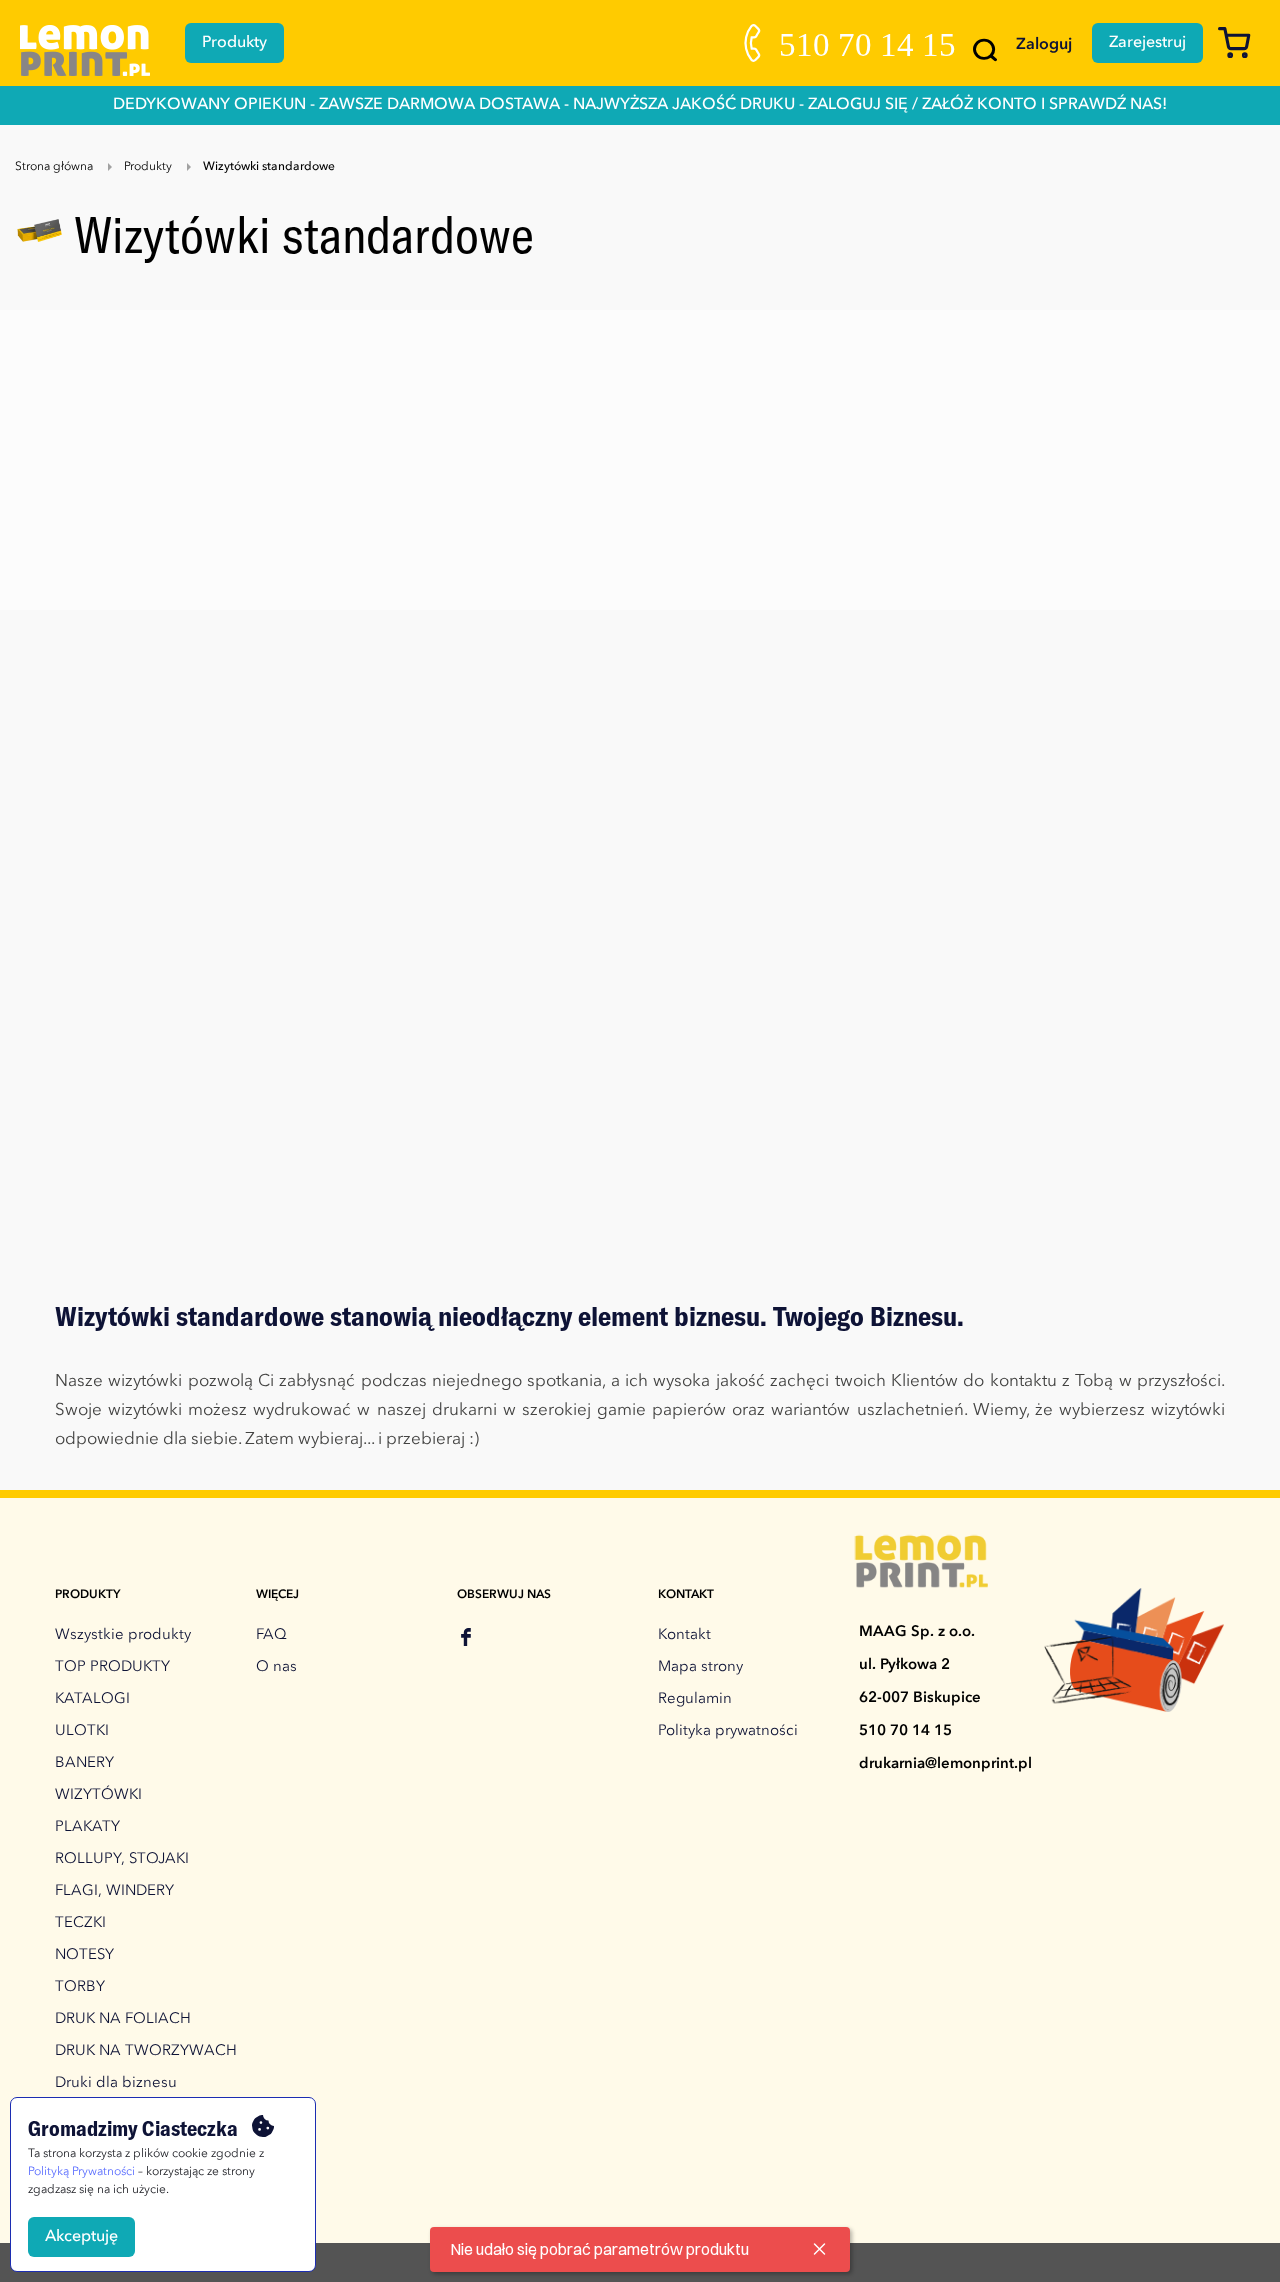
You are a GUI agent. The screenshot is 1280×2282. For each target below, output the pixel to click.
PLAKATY (87, 1827)
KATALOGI (92, 1699)
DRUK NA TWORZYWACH (146, 2051)
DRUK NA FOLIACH (123, 2019)
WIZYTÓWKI (98, 1795)
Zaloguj (1044, 45)
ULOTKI (82, 1731)
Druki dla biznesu (116, 2083)
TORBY (80, 1987)
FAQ (271, 1635)
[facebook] (466, 1640)
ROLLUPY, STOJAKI (122, 1859)
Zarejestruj (1147, 43)
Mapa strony (700, 1667)
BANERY (84, 1763)
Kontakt (684, 1635)
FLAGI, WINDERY (114, 1891)
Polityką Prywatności (81, 2172)
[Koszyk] (1241, 52)
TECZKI (80, 1923)
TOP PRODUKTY (112, 1667)
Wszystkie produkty (123, 1635)
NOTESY (84, 1955)
